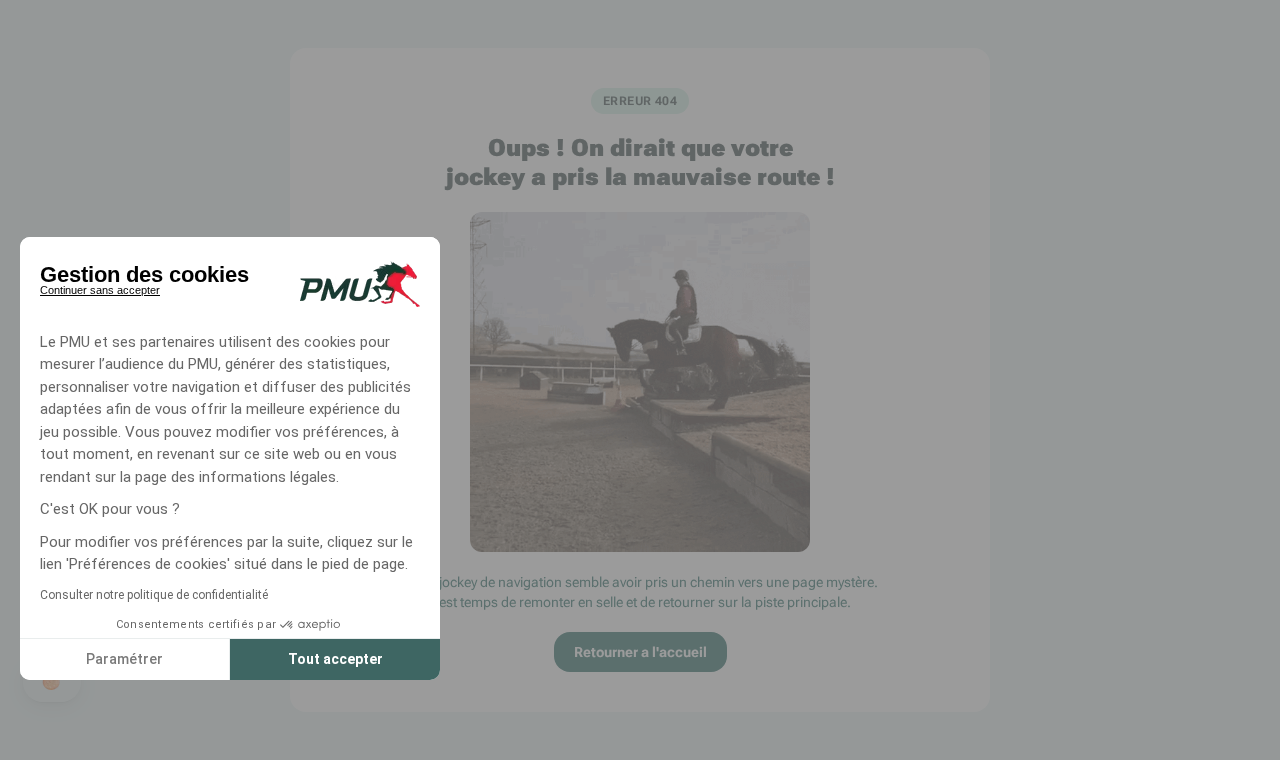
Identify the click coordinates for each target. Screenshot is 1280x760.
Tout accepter (335, 659)
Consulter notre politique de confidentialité (154, 595)
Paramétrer (124, 659)
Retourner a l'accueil (640, 652)
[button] (52, 682)
